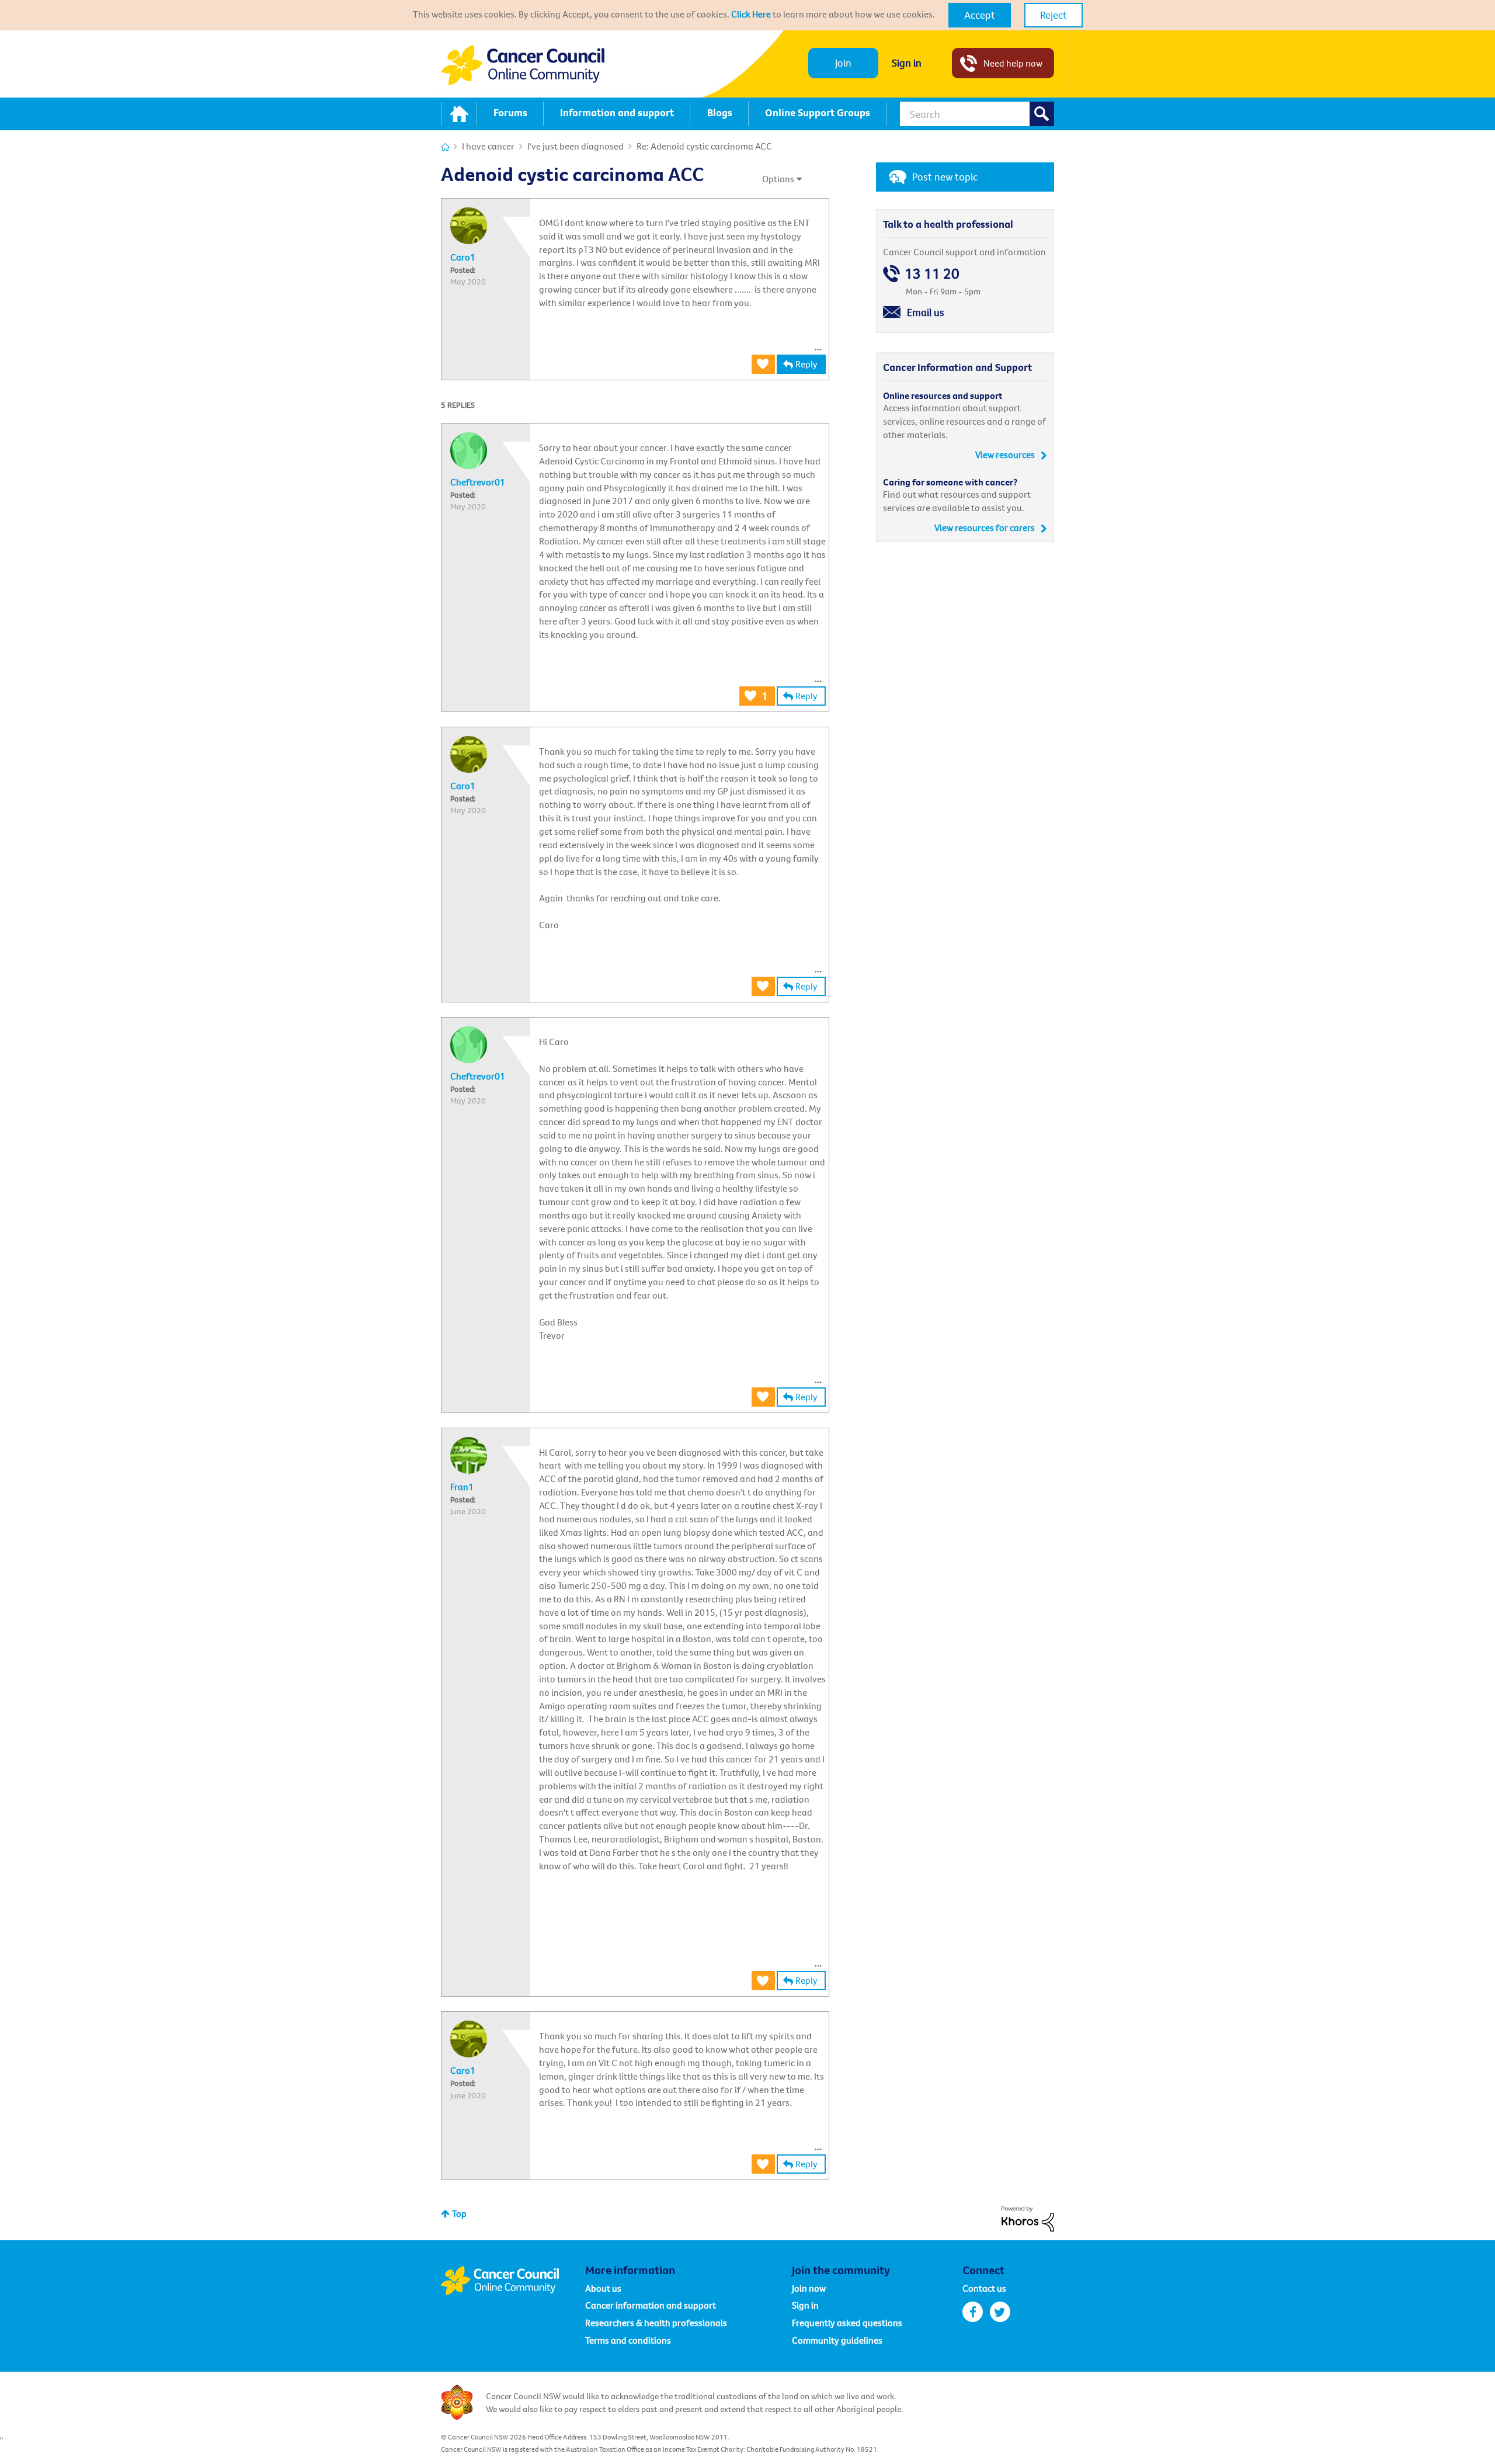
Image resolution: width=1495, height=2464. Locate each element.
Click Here (751, 14)
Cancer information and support (651, 2305)
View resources (1005, 454)
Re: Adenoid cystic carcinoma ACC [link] (704, 146)
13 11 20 (932, 274)
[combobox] (977, 114)
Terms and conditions (628, 2340)
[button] (980, 15)
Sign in (907, 63)
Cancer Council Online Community (513, 2281)
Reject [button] (1054, 15)
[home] (459, 114)
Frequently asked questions (847, 2323)
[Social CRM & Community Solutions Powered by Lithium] (1028, 2218)
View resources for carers (985, 527)
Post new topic (945, 177)
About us (603, 2288)
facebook (973, 2312)
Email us (926, 312)
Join (843, 63)
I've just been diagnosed (576, 146)
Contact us (984, 2288)
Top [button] (459, 2213)
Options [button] (778, 179)
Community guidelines (837, 2340)
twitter (1000, 2312)
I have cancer (488, 146)
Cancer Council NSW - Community (523, 65)
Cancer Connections (445, 147)
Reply (806, 364)
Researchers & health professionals (656, 2323)
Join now (809, 2288)
